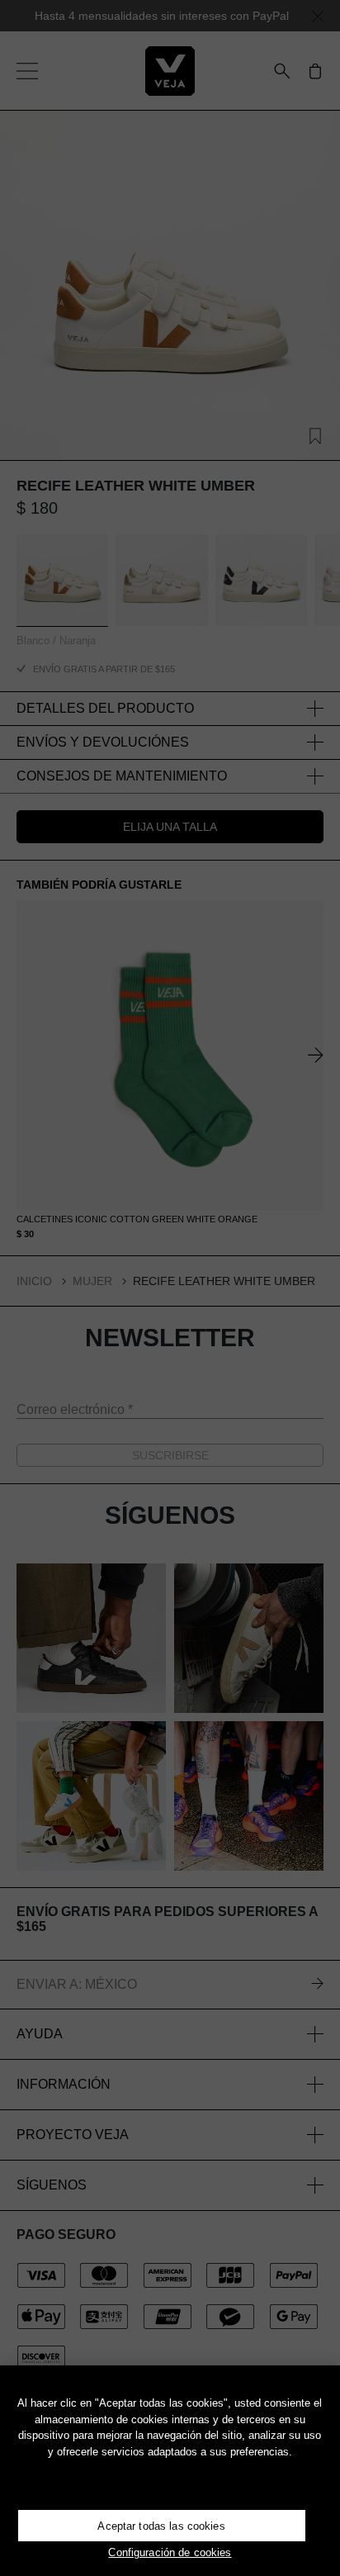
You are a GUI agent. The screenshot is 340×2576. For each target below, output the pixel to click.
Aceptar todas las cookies (161, 2526)
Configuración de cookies (170, 2552)
